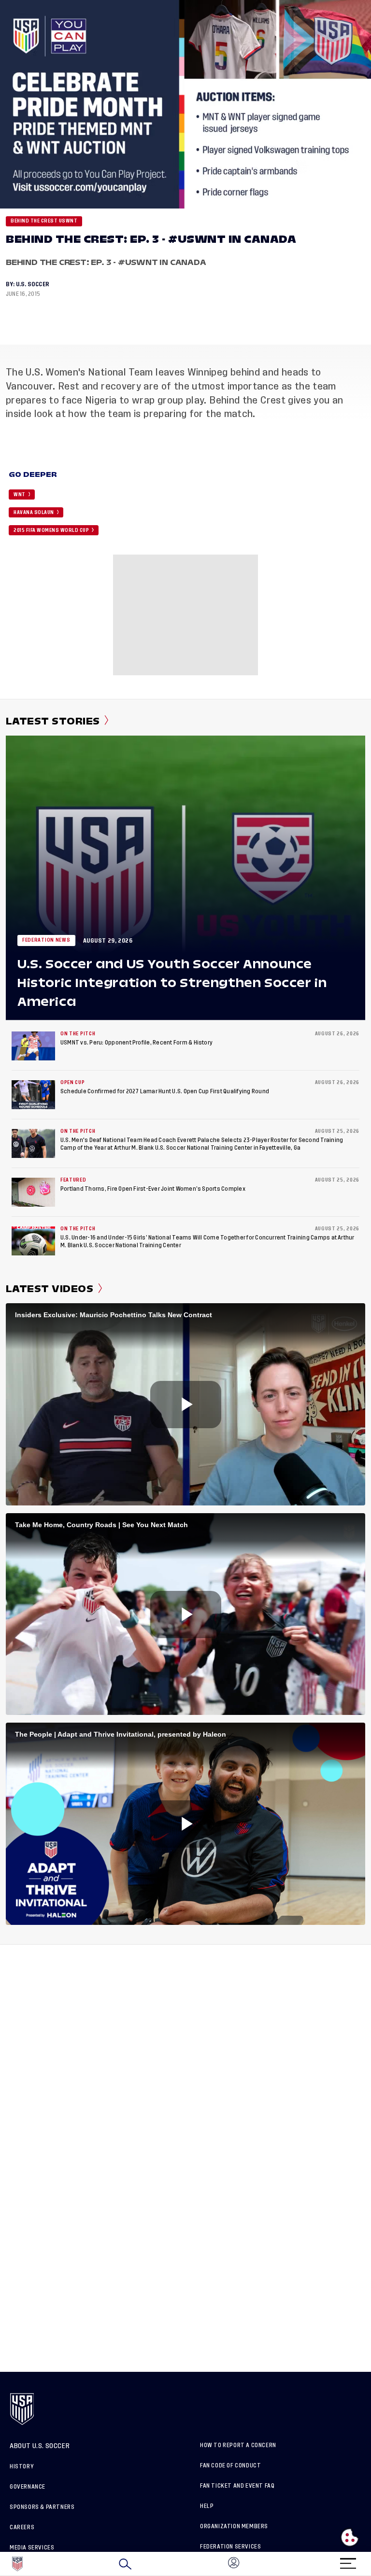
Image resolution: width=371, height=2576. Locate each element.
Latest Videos (50, 1289)
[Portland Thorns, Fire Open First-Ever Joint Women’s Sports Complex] (33, 1192)
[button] (371, 2564)
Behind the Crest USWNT (44, 221)
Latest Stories (53, 721)
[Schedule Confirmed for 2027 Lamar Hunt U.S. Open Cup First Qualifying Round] (33, 1095)
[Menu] (348, 2560)
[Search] (125, 2564)
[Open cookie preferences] (350, 2537)
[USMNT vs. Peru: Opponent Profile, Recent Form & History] (33, 1046)
